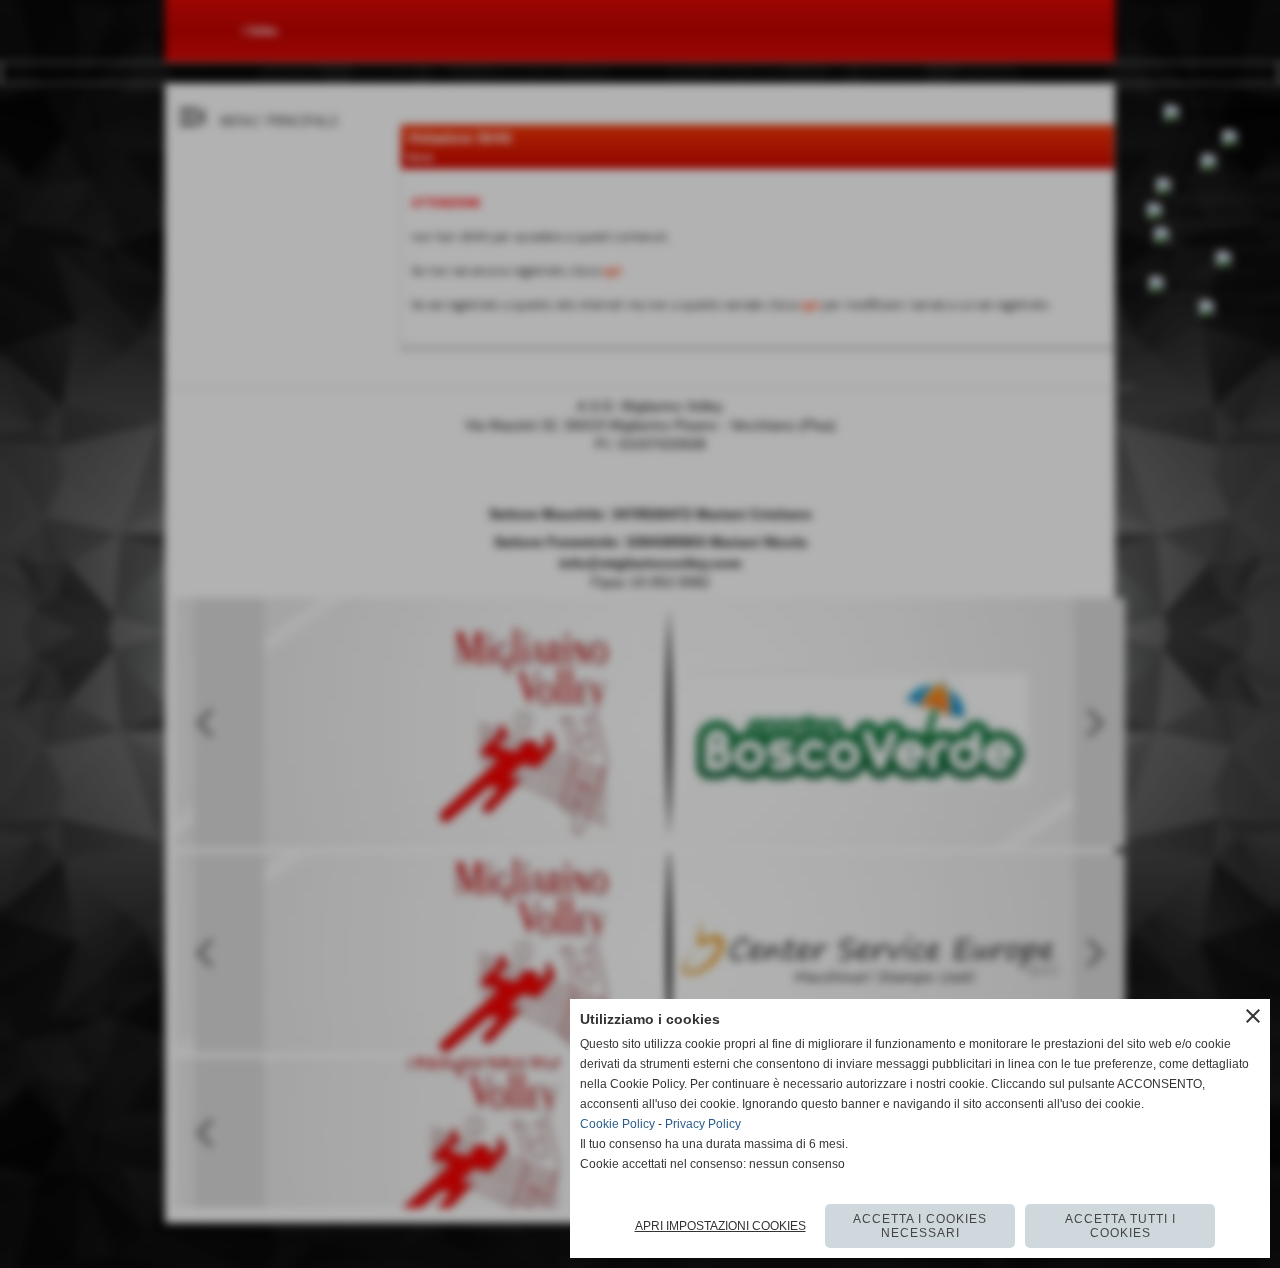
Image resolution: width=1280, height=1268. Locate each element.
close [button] (1253, 1016)
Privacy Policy (703, 1124)
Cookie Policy (617, 1124)
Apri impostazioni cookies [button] (720, 1226)
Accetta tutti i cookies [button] (1120, 1226)
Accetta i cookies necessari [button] (920, 1226)
